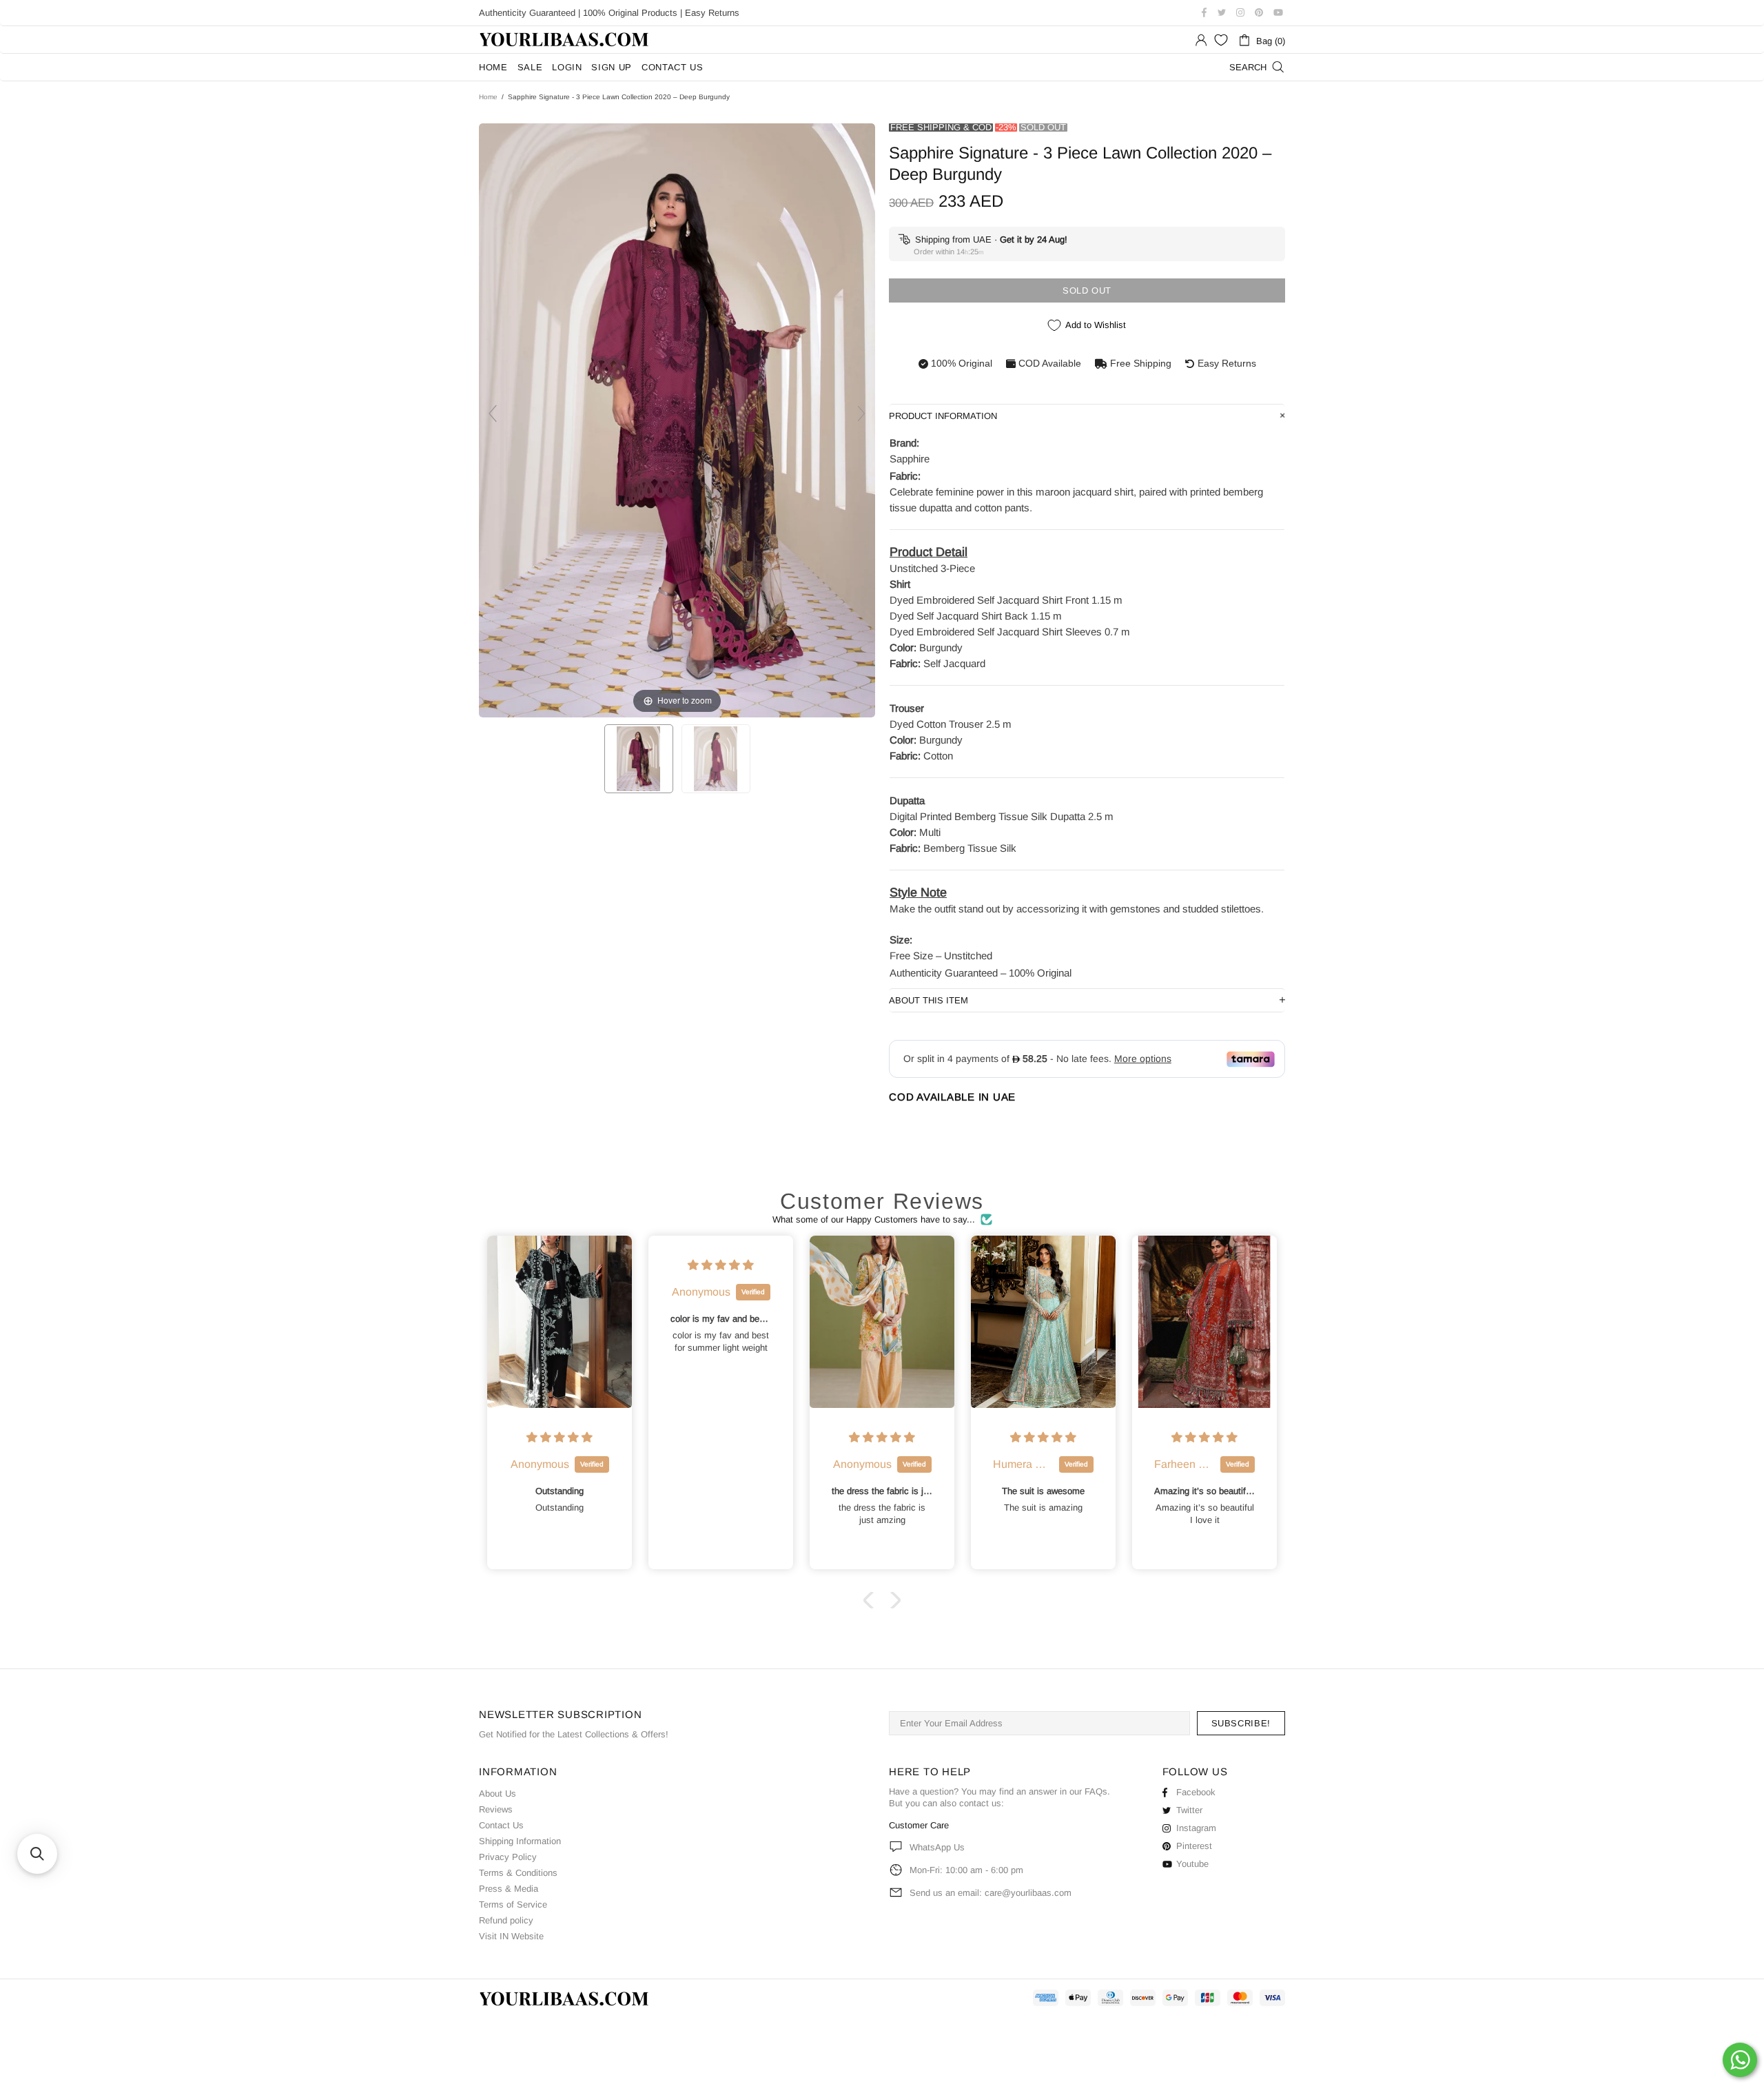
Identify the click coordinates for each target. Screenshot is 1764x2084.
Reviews (496, 1809)
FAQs (1096, 1791)
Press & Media (509, 1889)
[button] (872, 1600)
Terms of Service (513, 1904)
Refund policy (506, 1920)
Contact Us (501, 1825)
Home (488, 97)
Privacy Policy (508, 1857)
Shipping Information (520, 1841)
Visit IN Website (511, 1936)
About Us (498, 1794)
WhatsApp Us (937, 1847)
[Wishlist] (1221, 40)
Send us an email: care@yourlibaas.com (991, 1893)
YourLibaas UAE (565, 40)
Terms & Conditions (518, 1873)
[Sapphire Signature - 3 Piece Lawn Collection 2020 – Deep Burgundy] (639, 759)
